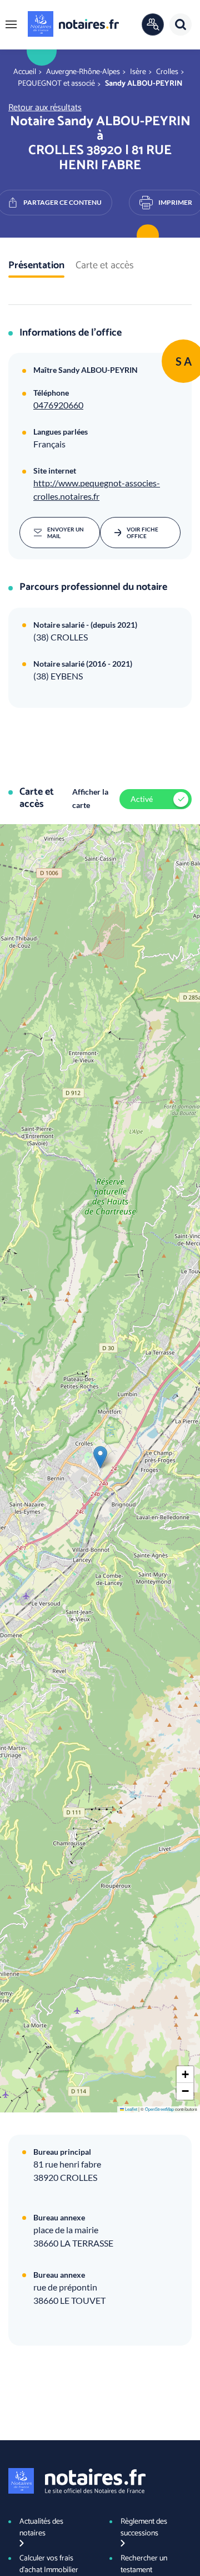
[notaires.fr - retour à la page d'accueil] (73, 24)
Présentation (36, 266)
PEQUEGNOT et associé (56, 84)
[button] (11, 24)
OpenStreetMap (159, 2109)
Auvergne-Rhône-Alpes (83, 72)
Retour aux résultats (45, 108)
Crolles (167, 72)
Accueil (25, 72)
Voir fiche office (142, 533)
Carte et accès (105, 266)
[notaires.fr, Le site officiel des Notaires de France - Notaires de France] (77, 2481)
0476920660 (58, 405)
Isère (138, 72)
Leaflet (131, 2109)
